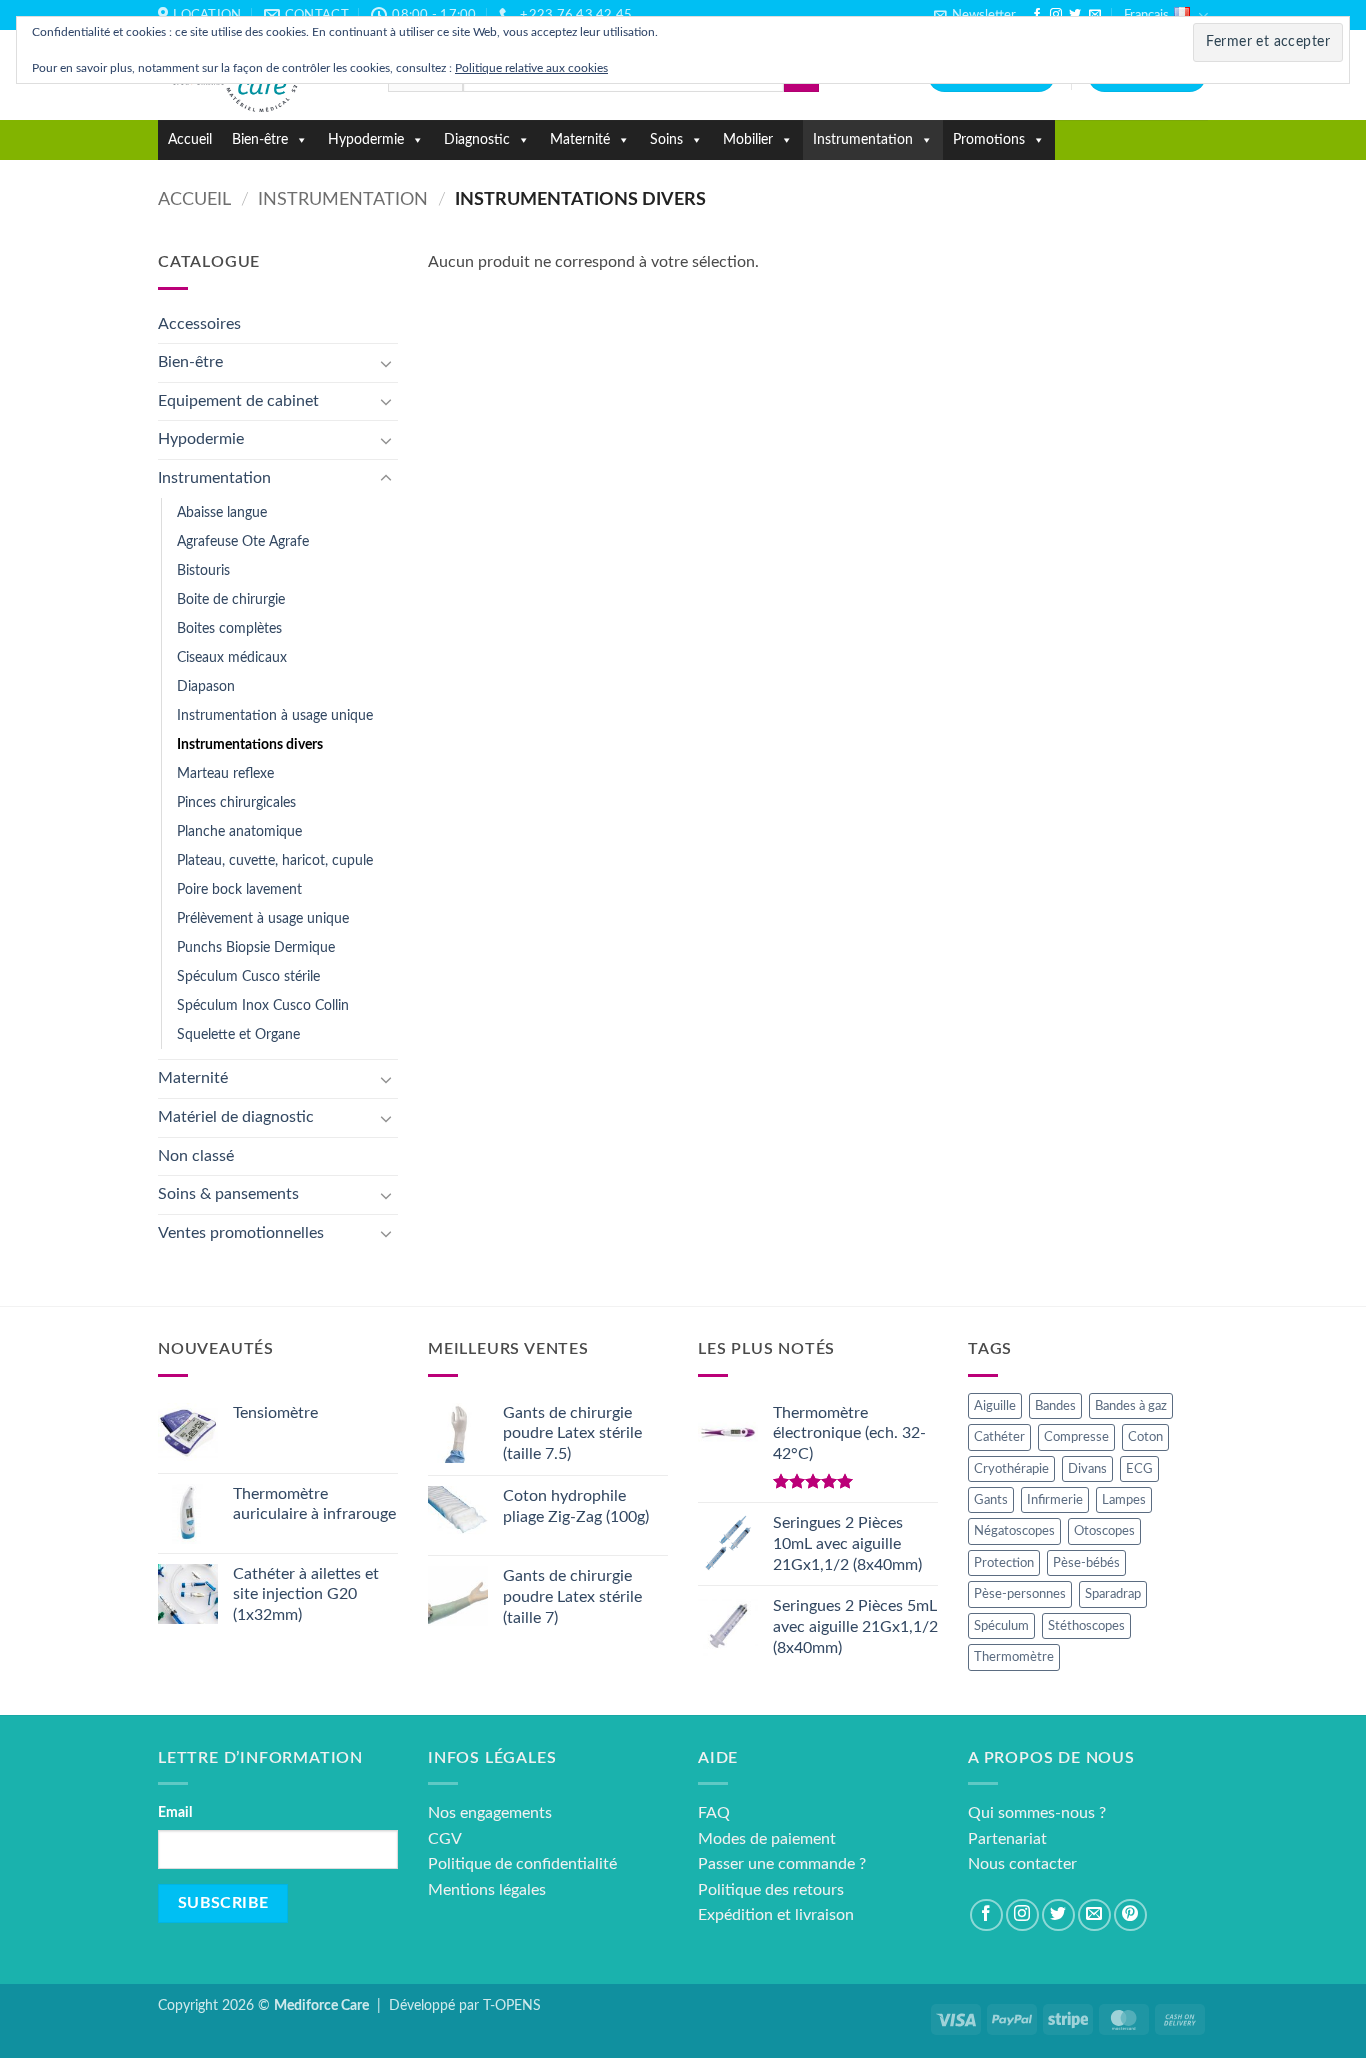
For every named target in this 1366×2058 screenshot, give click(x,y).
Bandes (1055, 1406)
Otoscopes (1104, 1531)
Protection (1004, 1563)
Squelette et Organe (238, 1034)
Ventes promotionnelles (241, 1233)
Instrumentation (863, 140)
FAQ (714, 1813)
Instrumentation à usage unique (275, 715)
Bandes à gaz (1131, 1406)
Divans (1087, 1469)
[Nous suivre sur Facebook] (1037, 15)
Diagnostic (477, 140)
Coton (1145, 1437)
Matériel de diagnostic (236, 1117)
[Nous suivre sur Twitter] (1075, 15)
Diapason (206, 686)
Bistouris (203, 570)
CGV (445, 1839)
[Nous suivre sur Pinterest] (1130, 1915)
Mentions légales (487, 1890)
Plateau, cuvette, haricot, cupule (275, 860)
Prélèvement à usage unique (263, 918)
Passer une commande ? (782, 1864)
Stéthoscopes (1086, 1626)
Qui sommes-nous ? (1037, 1813)
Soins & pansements (228, 1194)
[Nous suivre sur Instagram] (1056, 15)
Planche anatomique (239, 831)
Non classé (196, 1156)
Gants (991, 1500)
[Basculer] (386, 363)
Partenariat (1007, 1839)
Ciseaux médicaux (232, 657)
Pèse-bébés (1086, 1563)
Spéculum (1001, 1626)
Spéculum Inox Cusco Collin (263, 1005)
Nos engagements (490, 1813)
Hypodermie (366, 140)
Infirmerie (1055, 1500)
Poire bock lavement (239, 889)
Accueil (190, 140)
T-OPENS (512, 2005)
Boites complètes (229, 628)
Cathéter (999, 1437)
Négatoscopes (1014, 1531)
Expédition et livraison (776, 1915)
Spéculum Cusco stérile (248, 976)
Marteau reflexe (225, 773)
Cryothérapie (1011, 1469)
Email (175, 1812)
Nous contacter (1022, 1864)
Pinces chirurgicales (236, 802)
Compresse (1076, 1437)
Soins (666, 140)
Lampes (1124, 1500)
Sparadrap (1113, 1594)
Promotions (989, 140)
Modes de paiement (767, 1839)
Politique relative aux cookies (531, 68)
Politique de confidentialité (522, 1864)
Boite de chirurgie (231, 599)
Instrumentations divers (250, 744)
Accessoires (199, 324)
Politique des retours (771, 1890)
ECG (1139, 1469)
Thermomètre (1014, 1657)
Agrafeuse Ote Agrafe (243, 541)
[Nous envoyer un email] (1095, 15)
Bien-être (260, 140)
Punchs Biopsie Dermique (256, 947)
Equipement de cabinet (238, 401)
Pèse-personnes (1020, 1594)
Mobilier (748, 140)
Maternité (580, 140)
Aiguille (995, 1406)
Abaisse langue (222, 512)
